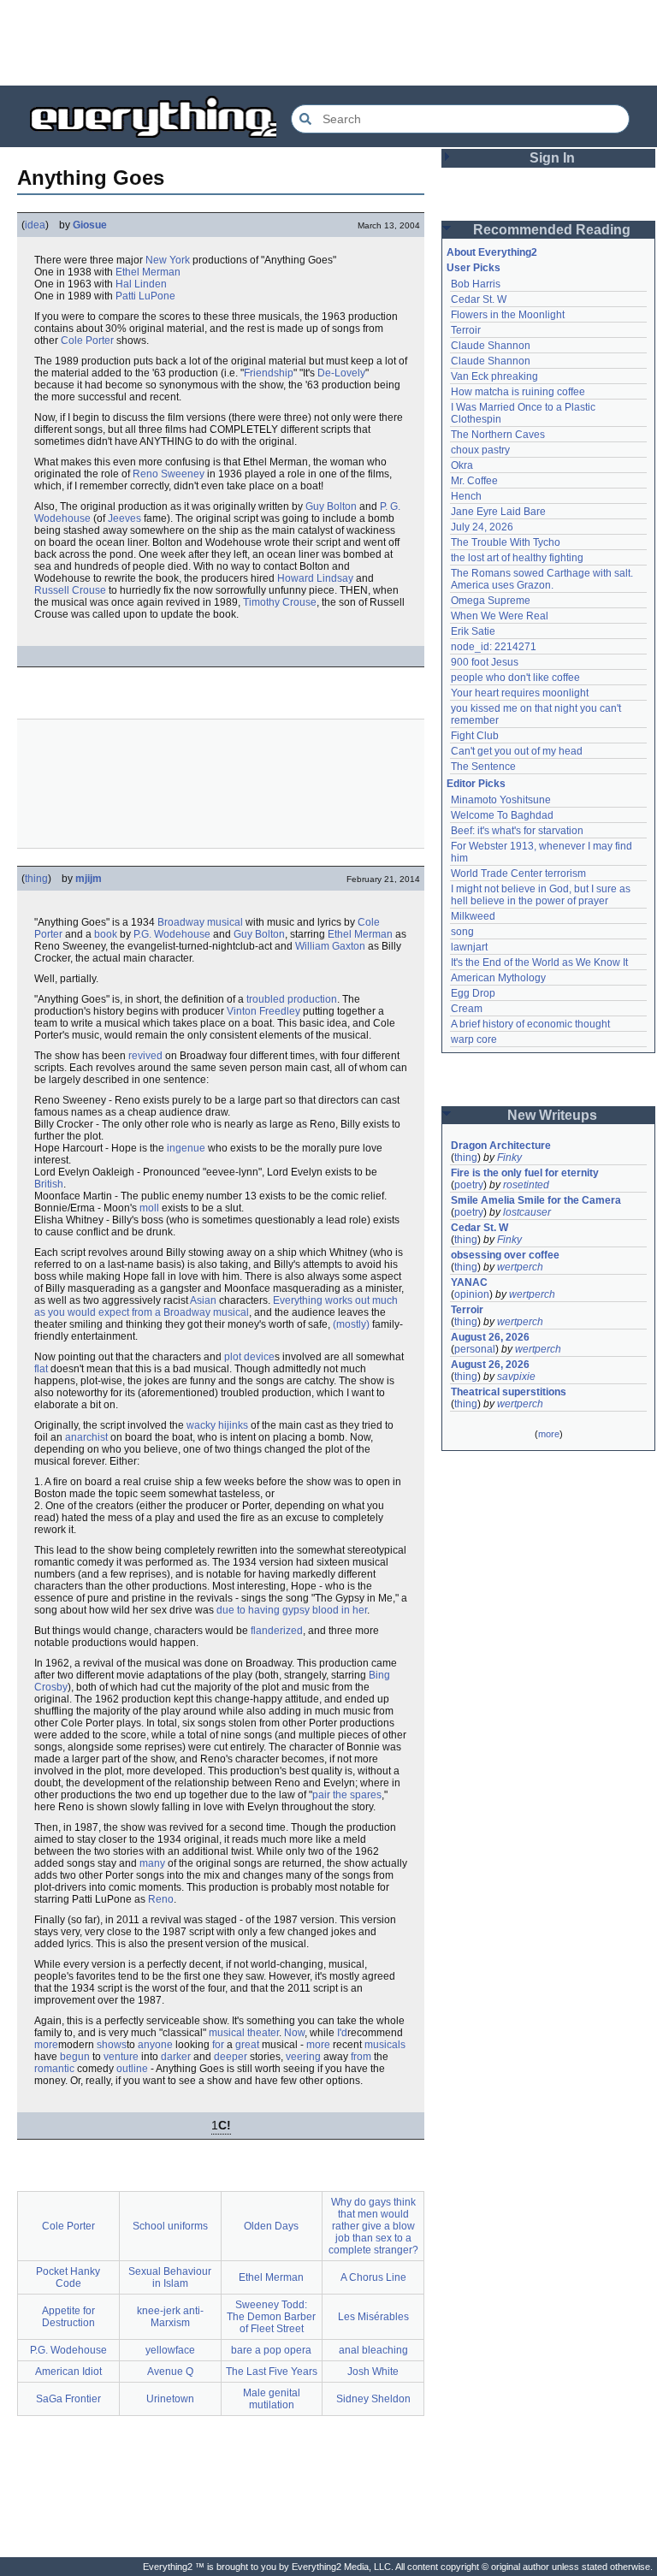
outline (132, 2069)
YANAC (469, 1282)
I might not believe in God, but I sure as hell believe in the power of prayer (542, 895)
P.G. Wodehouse (172, 934)
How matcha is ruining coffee (518, 392)
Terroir (466, 330)
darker (176, 2057)
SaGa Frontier (68, 2399)
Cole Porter (87, 341)
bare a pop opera (271, 2350)
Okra (462, 465)
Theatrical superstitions (509, 1392)
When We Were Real (500, 616)
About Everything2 (492, 252)
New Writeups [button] (552, 1115)
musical (225, 922)
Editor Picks (476, 784)
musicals (385, 2045)
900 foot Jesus (485, 662)
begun (75, 2057)
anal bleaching (373, 2350)
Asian (203, 1300)
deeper (231, 2057)
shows (112, 2045)
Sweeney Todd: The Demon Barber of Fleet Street (271, 2317)
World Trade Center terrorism (518, 873)
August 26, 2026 (490, 1337)
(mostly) (351, 1324)
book (106, 934)
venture (121, 2057)
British (49, 1184)
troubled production (292, 999)
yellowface (170, 2350)
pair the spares (347, 1795)
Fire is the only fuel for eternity (525, 1173)
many (152, 1863)
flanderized (277, 1631)
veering (303, 2057)
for (218, 2045)
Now (294, 2033)
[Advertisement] (328, 43)
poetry (469, 1185)
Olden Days (271, 2226)
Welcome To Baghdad (502, 815)
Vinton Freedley (263, 1011)
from (361, 2057)
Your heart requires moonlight (520, 693)
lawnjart (469, 947)
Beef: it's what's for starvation (517, 831)
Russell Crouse (70, 590)
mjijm (89, 879)
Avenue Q (170, 2372)
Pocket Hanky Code (68, 2277)
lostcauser (527, 1212)
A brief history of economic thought (530, 1024)
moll (149, 1208)
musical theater (244, 2033)
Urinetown (170, 2399)
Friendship (269, 373)
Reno (161, 1899)
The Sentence (483, 767)
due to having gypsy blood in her (292, 1610)
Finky (509, 1158)
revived (145, 1056)
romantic (54, 2069)
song (462, 932)
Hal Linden (141, 284)
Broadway (181, 922)
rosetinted (526, 1185)
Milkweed (473, 916)
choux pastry (480, 450)
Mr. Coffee (474, 481)
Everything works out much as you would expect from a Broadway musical (216, 1306)
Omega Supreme (491, 601)
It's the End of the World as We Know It (539, 962)
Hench (466, 496)
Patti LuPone (145, 296)
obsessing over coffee (505, 1255)
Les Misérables (373, 2317)
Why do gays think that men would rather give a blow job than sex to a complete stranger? (373, 2226)
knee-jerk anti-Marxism (170, 2317)
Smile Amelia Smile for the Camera (536, 1200)
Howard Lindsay (315, 578)
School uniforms (170, 2226)
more (46, 2045)
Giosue (90, 225)
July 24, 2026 (482, 527)
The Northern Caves (498, 435)
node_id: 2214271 (494, 647)
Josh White (373, 2372)
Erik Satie (473, 631)
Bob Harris (476, 284)
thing (36, 879)
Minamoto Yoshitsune (501, 800)
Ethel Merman (148, 272)
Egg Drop (473, 993)
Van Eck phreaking (494, 376)
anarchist (86, 1437)
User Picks (474, 268)
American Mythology (498, 978)
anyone (155, 2045)
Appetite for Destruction (68, 2317)
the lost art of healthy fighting (517, 558)
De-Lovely (341, 373)
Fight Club (475, 736)
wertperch (520, 1267)
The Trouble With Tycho (506, 542)
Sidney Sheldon (373, 2399)
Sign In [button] (552, 158)
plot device (249, 1357)
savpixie (516, 1377)
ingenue (186, 1148)
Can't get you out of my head (517, 751)
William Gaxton (330, 946)
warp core (474, 1039)
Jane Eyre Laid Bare (498, 512)
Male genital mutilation (272, 2399)
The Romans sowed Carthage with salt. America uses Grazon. (543, 579)
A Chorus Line (373, 2277)
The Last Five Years (272, 2372)
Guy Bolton (331, 506)
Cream (467, 1009)
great (247, 2045)
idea (35, 225)
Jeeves (124, 518)
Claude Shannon (491, 346)
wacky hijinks (217, 1425)
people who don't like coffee (515, 678)
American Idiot (68, 2372)
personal (475, 1349)
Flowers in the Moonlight (508, 315)
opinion (472, 1294)
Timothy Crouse (280, 602)
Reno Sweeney (169, 474)
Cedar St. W (479, 299)
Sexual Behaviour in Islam (170, 2277)
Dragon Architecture (501, 1146)
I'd (342, 2033)
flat (41, 1369)
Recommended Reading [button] (552, 230)
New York (168, 260)
